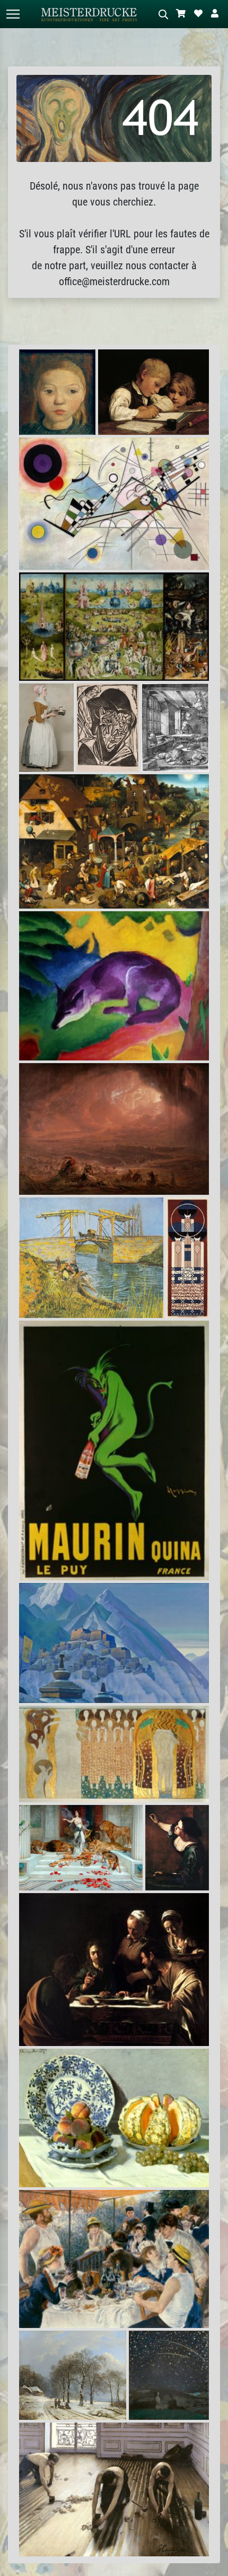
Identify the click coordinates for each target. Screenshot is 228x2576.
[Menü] (13, 14)
